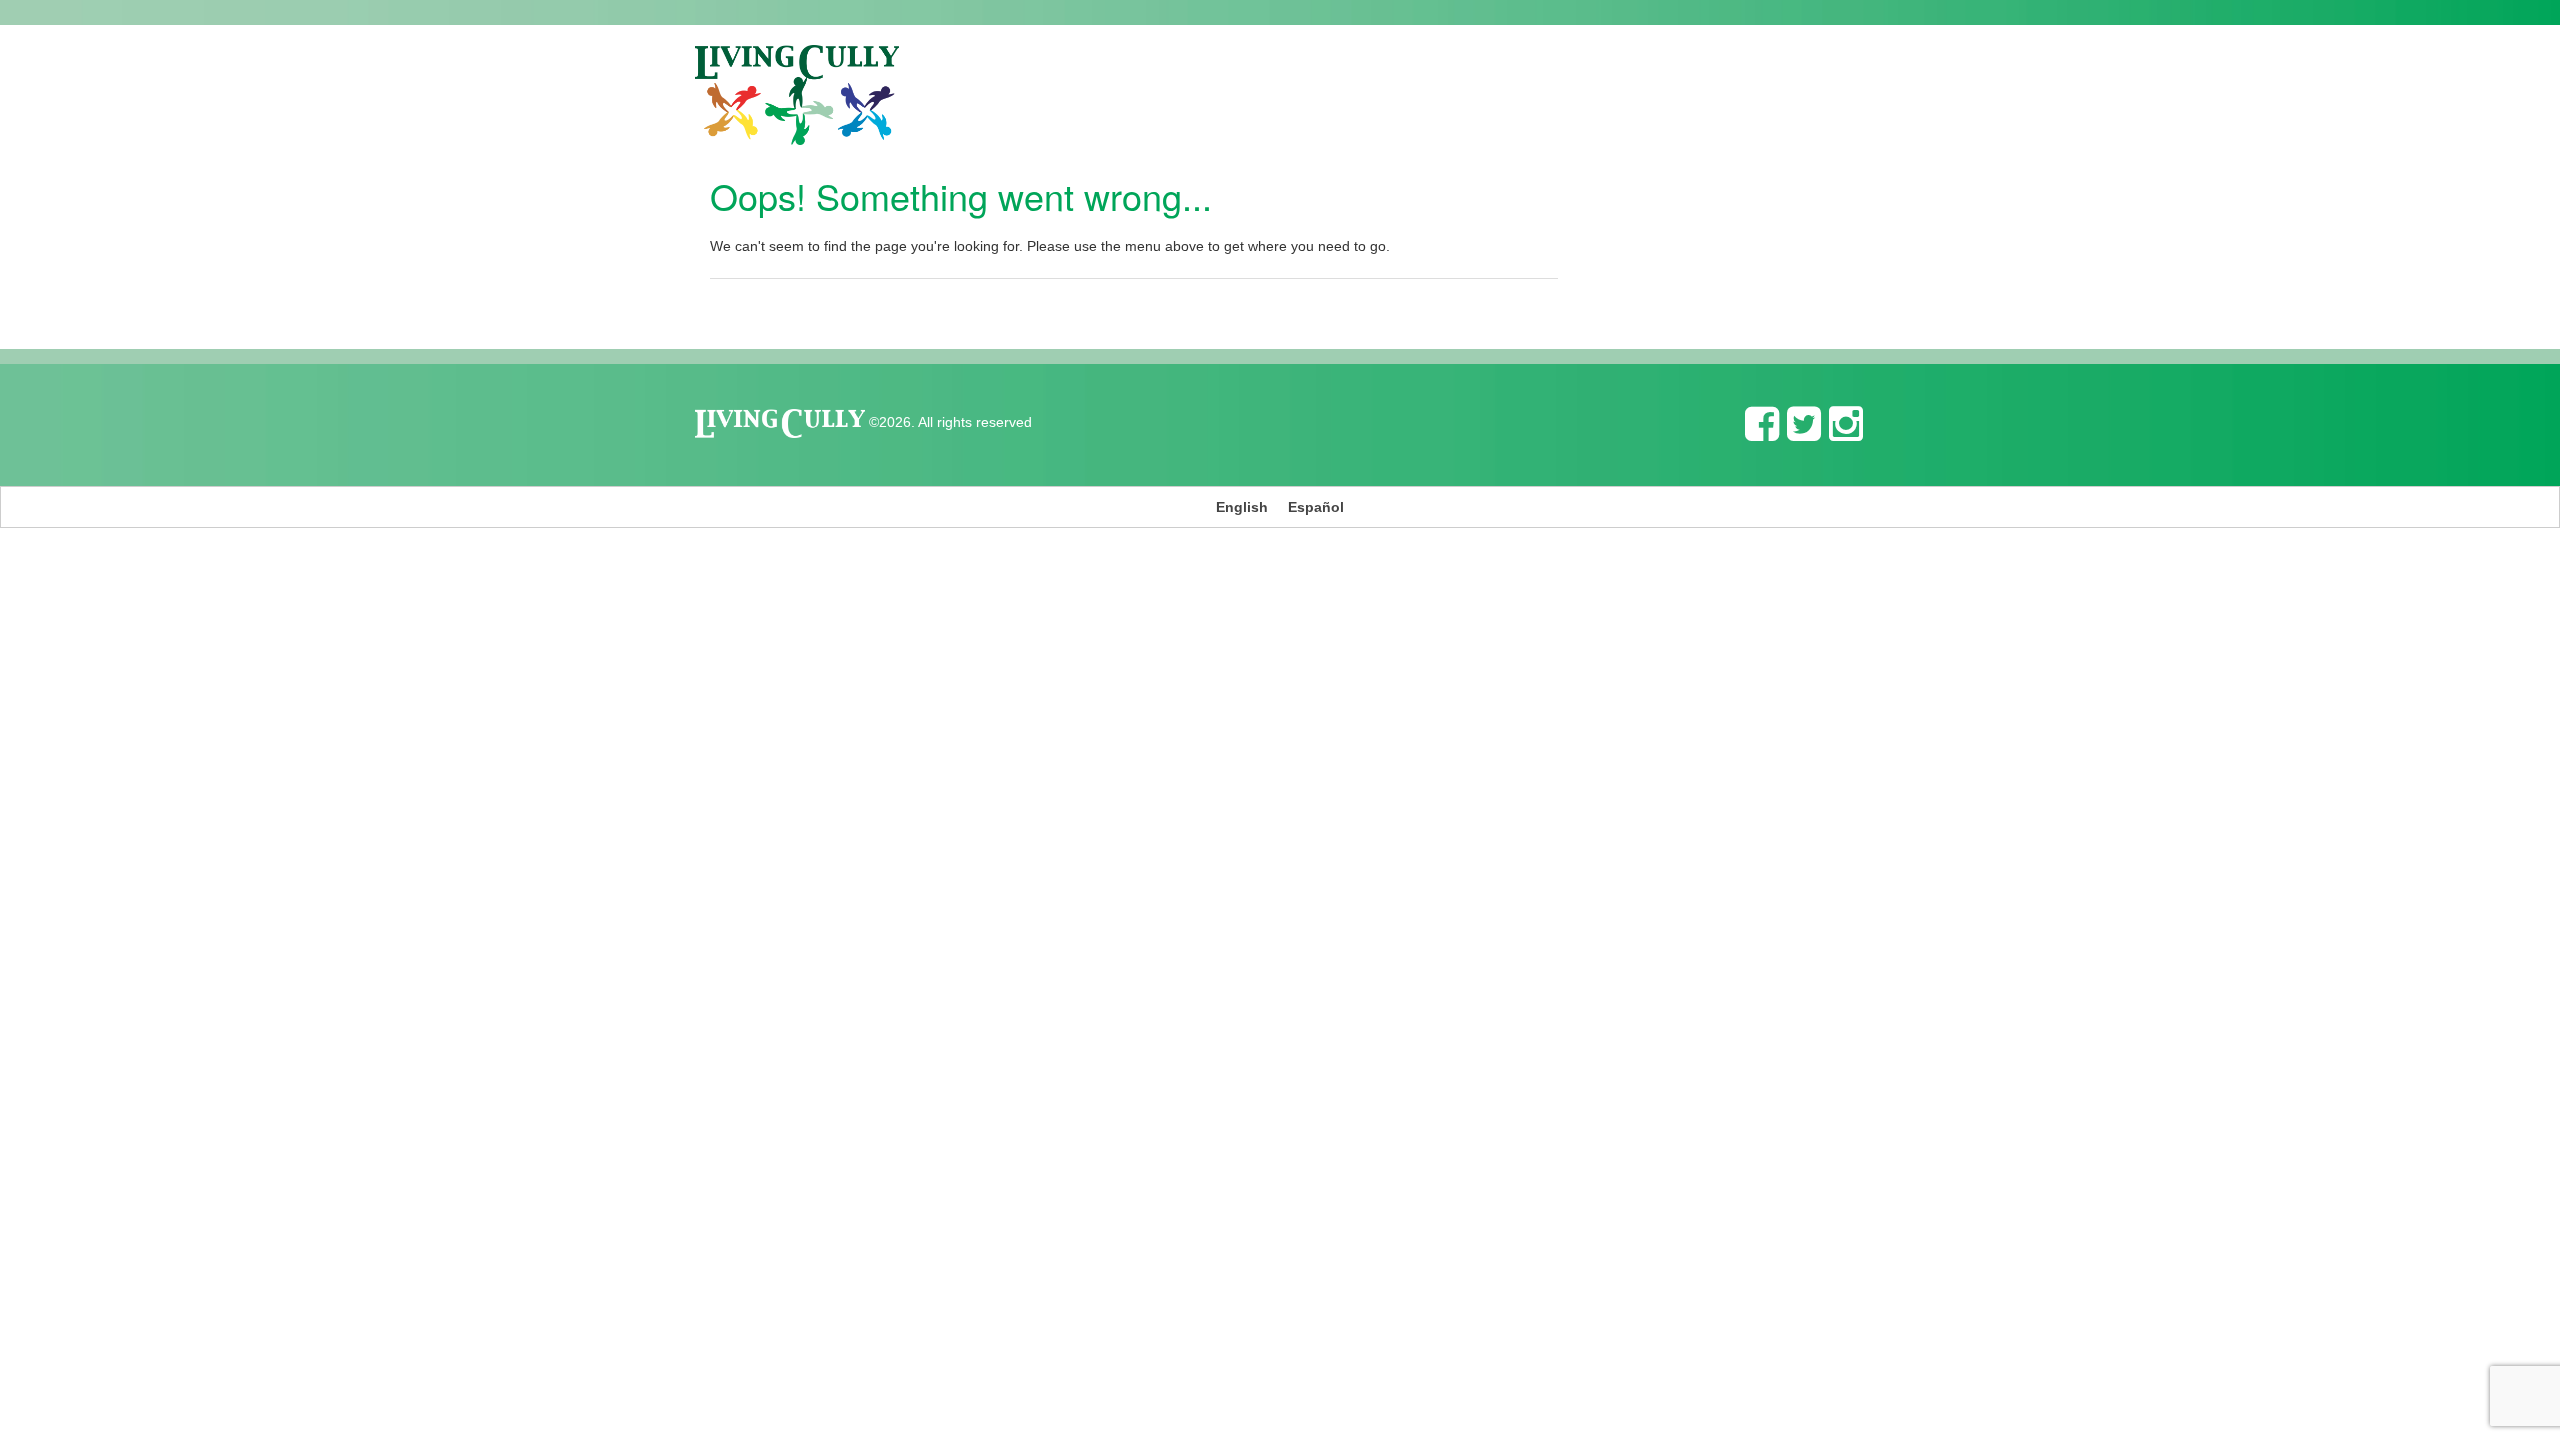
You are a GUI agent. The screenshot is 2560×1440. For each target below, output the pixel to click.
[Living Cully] (797, 95)
